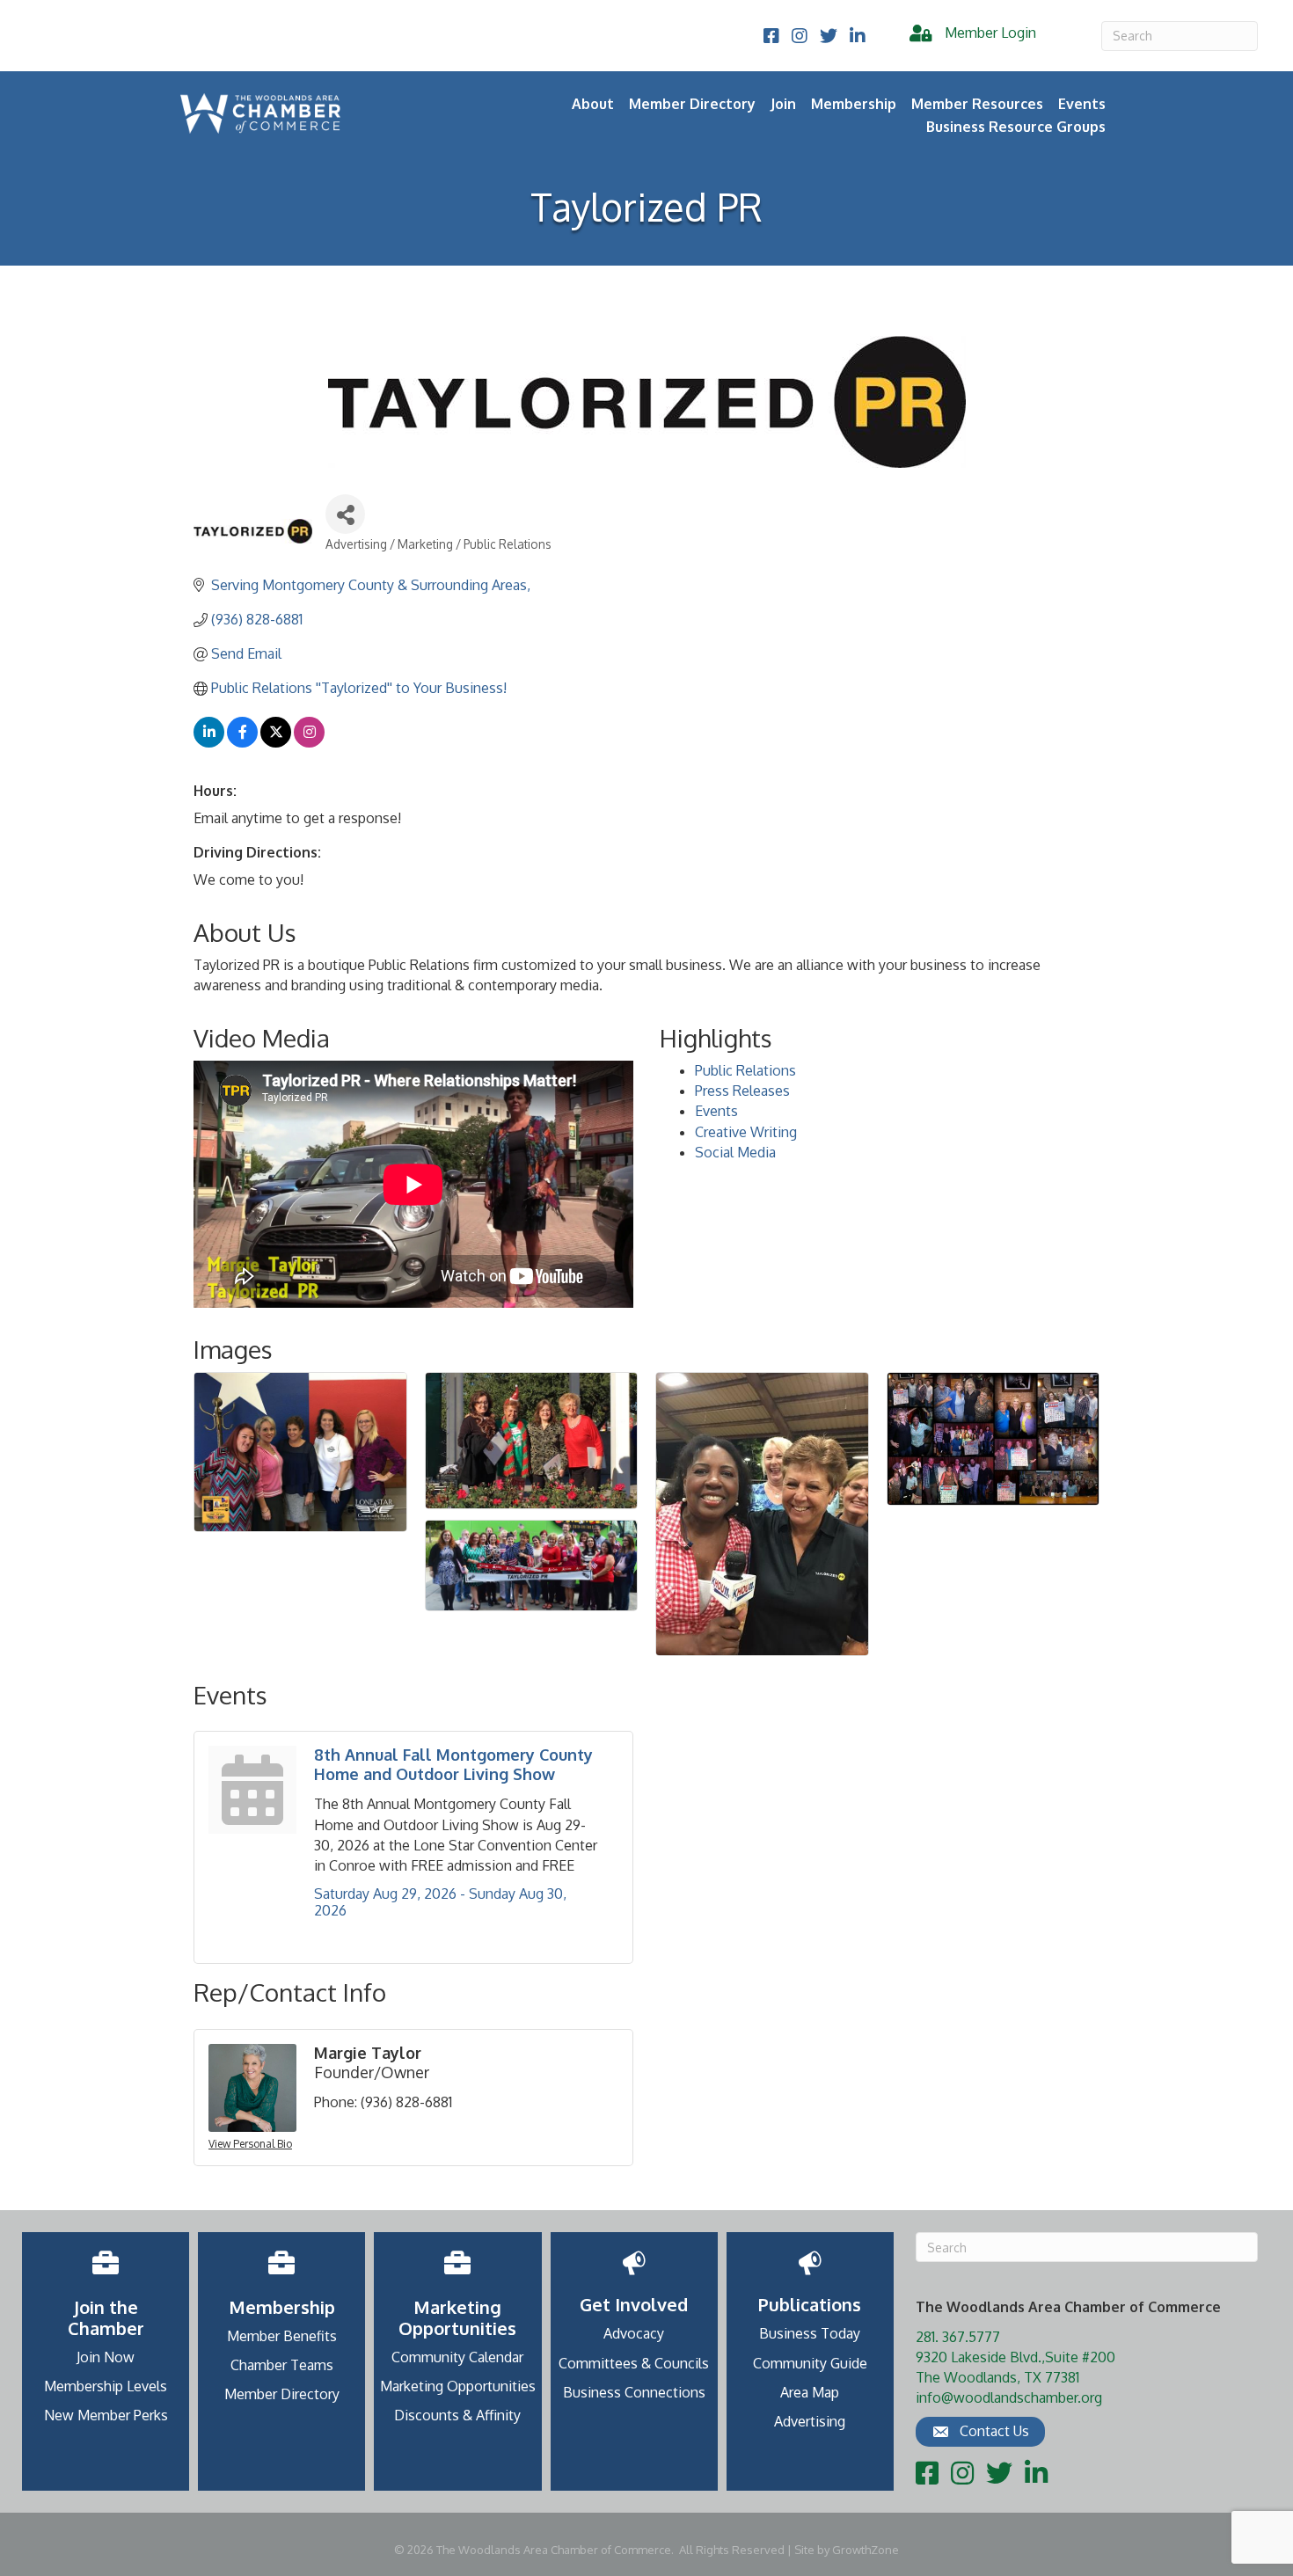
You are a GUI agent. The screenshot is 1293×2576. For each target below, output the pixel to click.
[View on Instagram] (309, 742)
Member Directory (692, 104)
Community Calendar (457, 2357)
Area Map (810, 2392)
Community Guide (810, 2363)
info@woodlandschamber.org (1009, 2397)
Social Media (735, 1152)
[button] (980, 2432)
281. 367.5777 (958, 2337)
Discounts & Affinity (457, 2415)
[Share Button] (345, 514)
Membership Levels (106, 2386)
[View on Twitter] (276, 742)
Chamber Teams (282, 2365)
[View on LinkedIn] (209, 742)
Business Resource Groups (1016, 127)
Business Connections (634, 2392)
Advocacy (634, 2333)
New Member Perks (106, 2415)
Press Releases (742, 1091)
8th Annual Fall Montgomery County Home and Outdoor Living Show (453, 1764)
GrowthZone (866, 2550)
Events (716, 1111)
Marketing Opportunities (458, 2386)
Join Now (106, 2357)
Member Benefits (282, 2336)
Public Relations (745, 1070)
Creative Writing (746, 1132)
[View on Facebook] (242, 742)
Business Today (810, 2333)
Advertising (810, 2421)
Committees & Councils (634, 2363)
